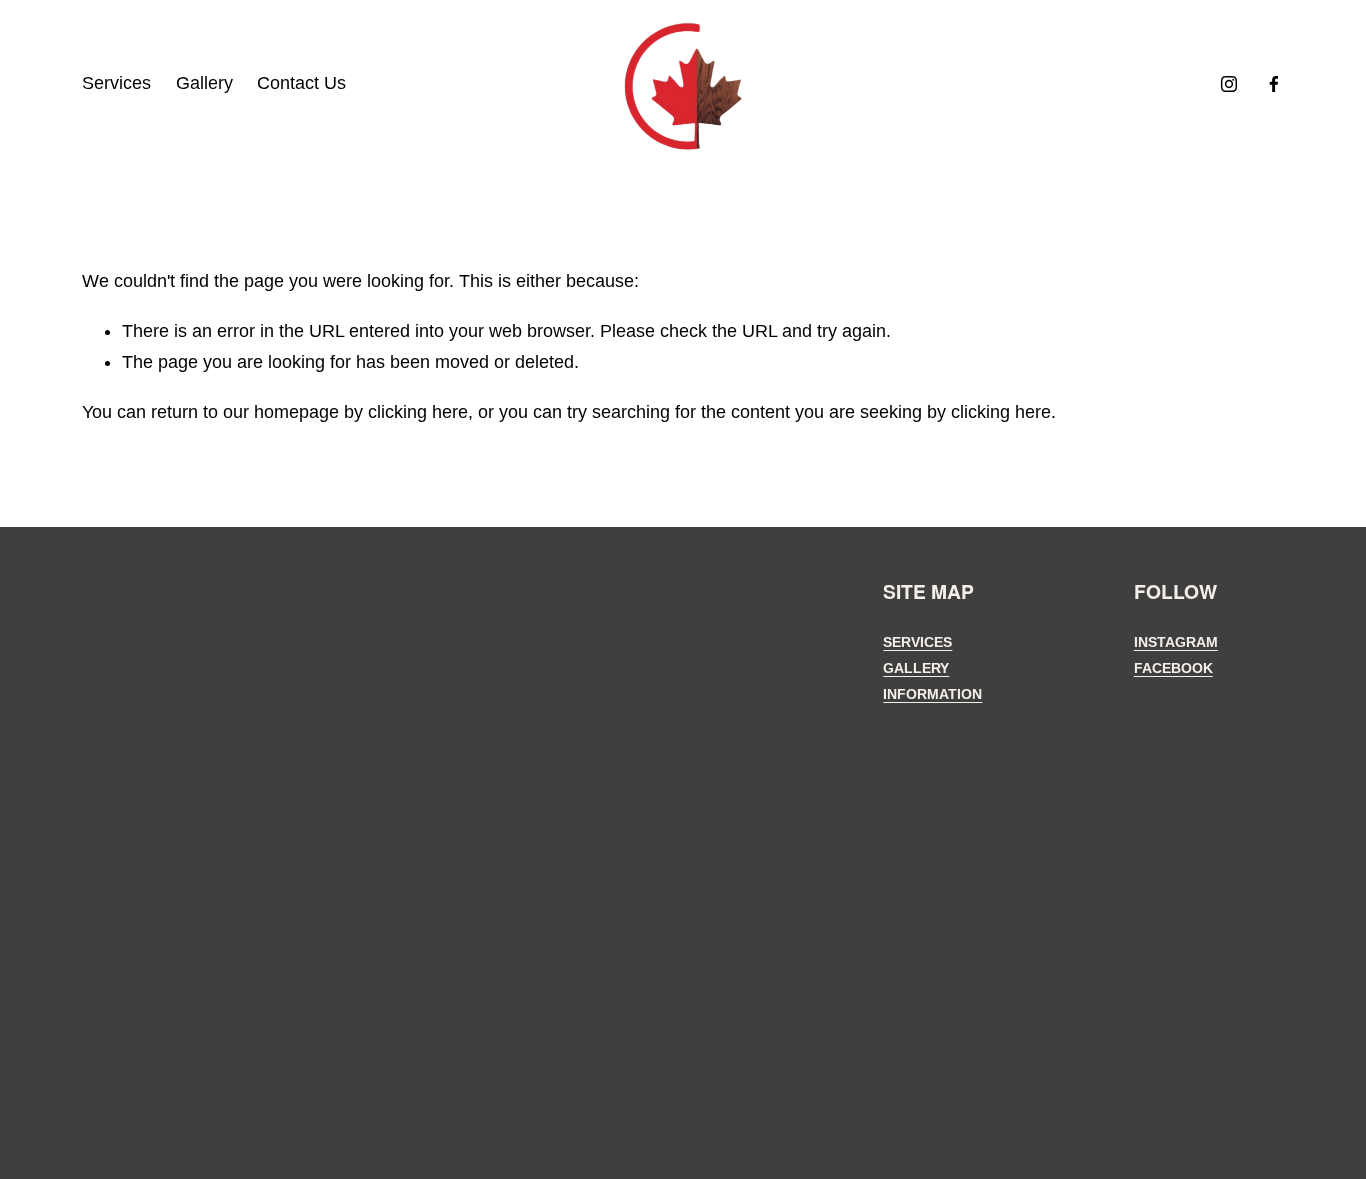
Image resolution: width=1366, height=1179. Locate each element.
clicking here (418, 412)
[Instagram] (1229, 84)
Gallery (204, 83)
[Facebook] (1274, 84)
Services (116, 83)
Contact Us (301, 83)
